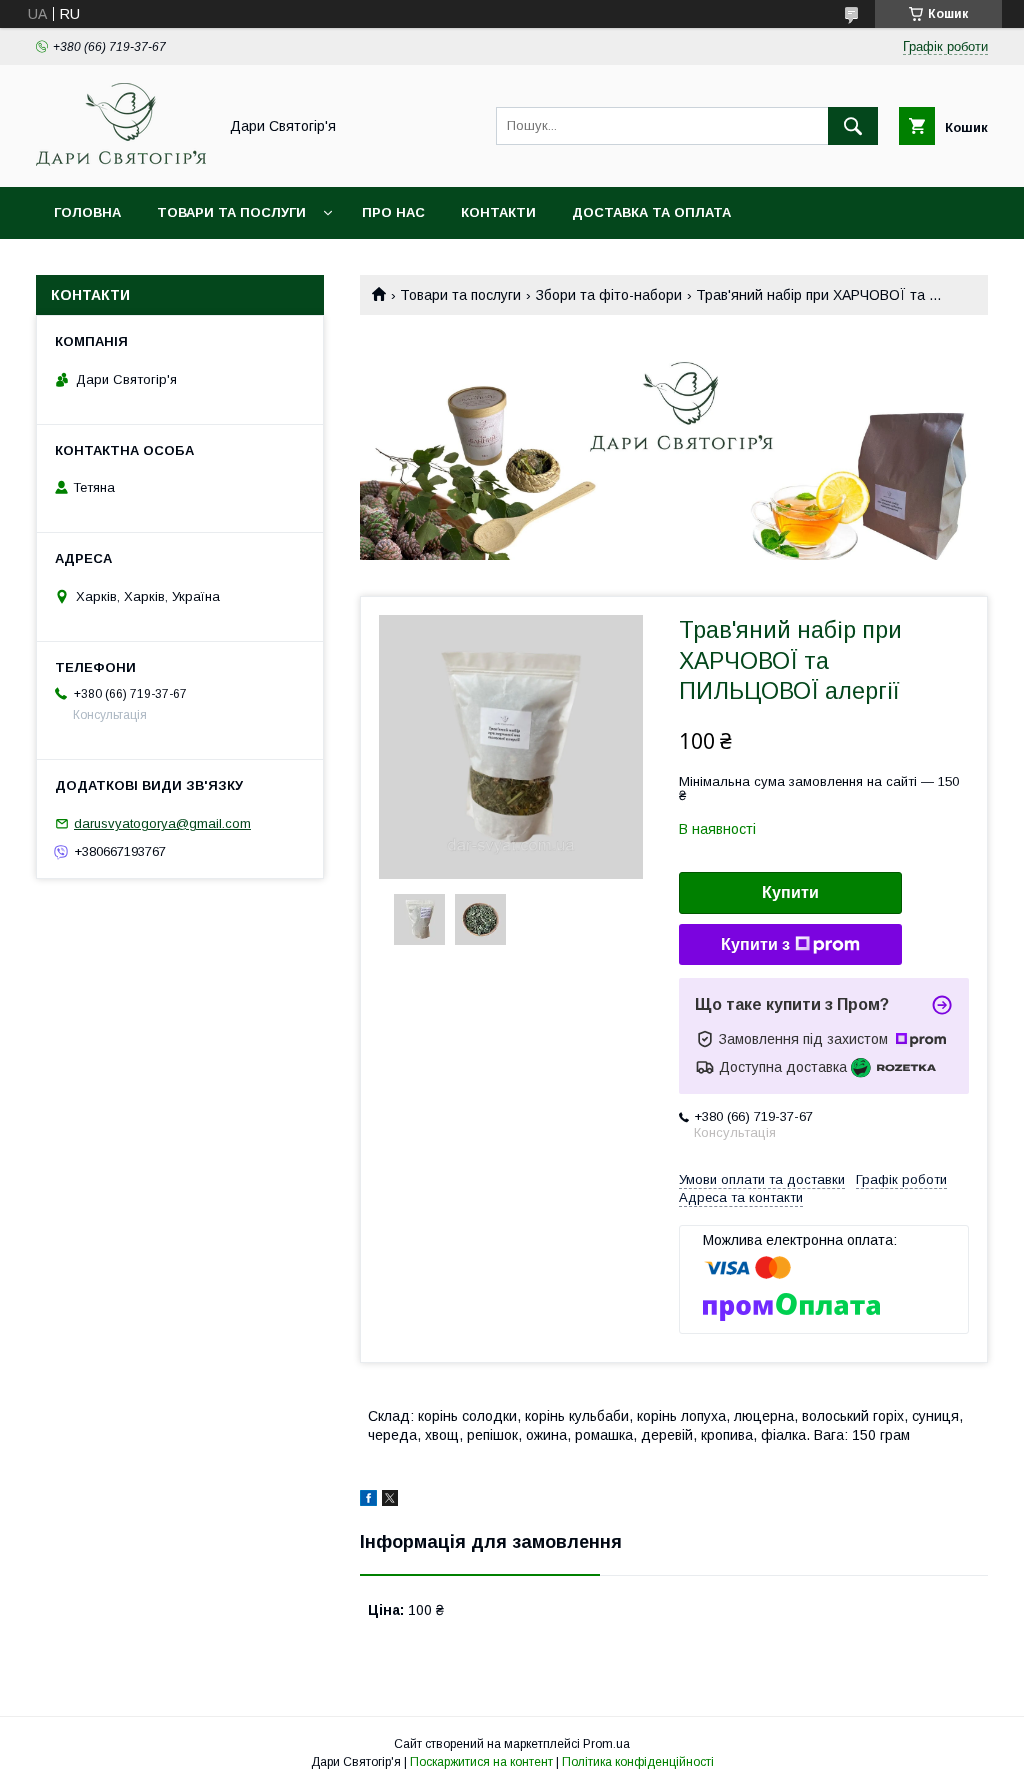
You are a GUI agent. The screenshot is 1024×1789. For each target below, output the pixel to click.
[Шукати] (853, 126)
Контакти (498, 212)
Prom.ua (606, 1744)
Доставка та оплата (651, 212)
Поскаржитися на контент (481, 1762)
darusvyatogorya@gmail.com (162, 823)
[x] (390, 1501)
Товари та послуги (231, 212)
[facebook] (368, 1501)
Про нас (393, 212)
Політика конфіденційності (638, 1762)
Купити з (755, 944)
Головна (87, 212)
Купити (790, 892)
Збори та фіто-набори (609, 295)
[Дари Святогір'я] (121, 161)
